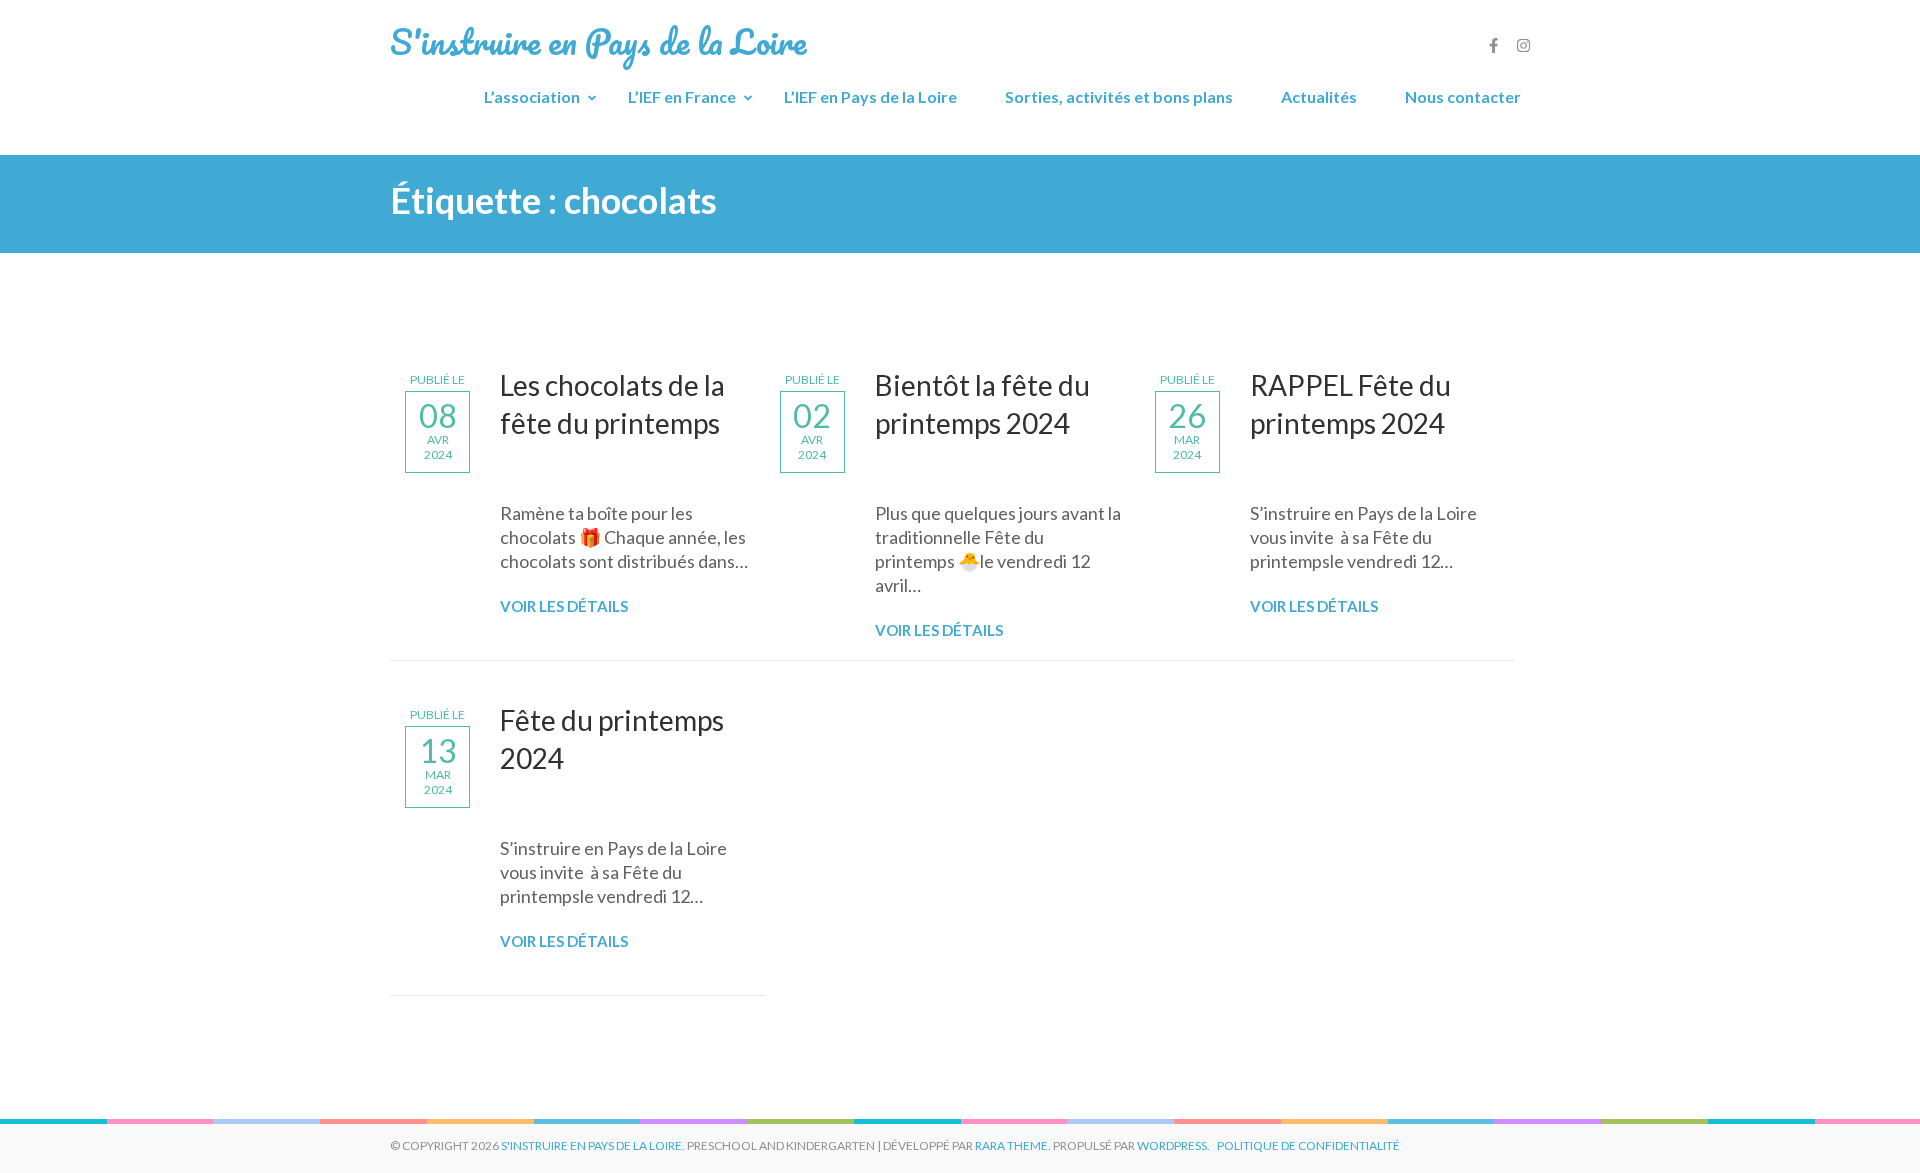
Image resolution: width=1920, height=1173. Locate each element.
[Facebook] (1493, 45)
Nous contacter (1463, 96)
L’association (532, 96)
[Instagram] (1523, 45)
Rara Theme (1011, 1145)
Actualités (1319, 96)
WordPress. (1173, 1145)
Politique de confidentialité (1308, 1145)
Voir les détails (564, 606)
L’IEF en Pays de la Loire (870, 96)
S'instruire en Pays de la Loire (591, 1145)
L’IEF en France (682, 96)
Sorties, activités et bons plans (1119, 96)
